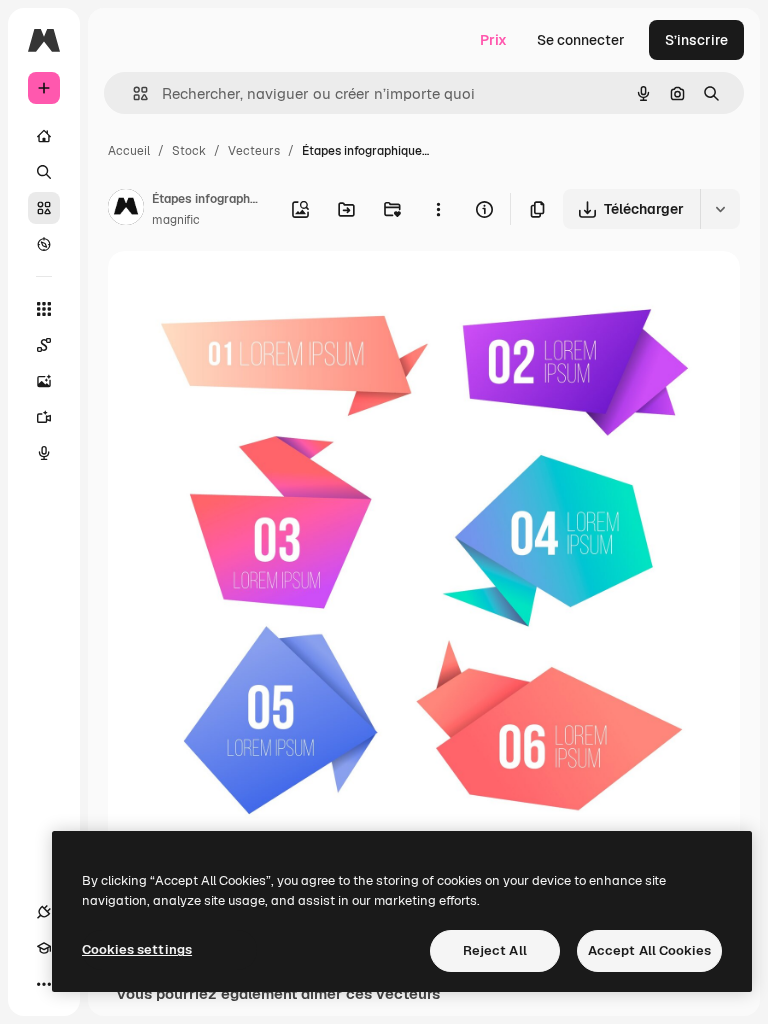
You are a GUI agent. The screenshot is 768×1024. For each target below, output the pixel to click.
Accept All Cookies (649, 950)
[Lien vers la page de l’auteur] (126, 210)
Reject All (495, 950)
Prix (493, 40)
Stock (189, 151)
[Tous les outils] (44, 309)
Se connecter (581, 40)
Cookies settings (137, 949)
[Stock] (44, 208)
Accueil (129, 151)
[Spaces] (44, 345)
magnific (176, 220)
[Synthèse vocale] (44, 453)
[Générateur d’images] (44, 381)
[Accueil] (44, 136)
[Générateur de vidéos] (44, 417)
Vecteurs (254, 151)
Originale (240, 289)
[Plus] (44, 984)
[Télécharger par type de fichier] (720, 209)
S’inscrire (696, 40)
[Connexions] (44, 912)
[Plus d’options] (438, 209)
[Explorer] (44, 244)
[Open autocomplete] (132, 93)
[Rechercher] (44, 172)
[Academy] (44, 948)
